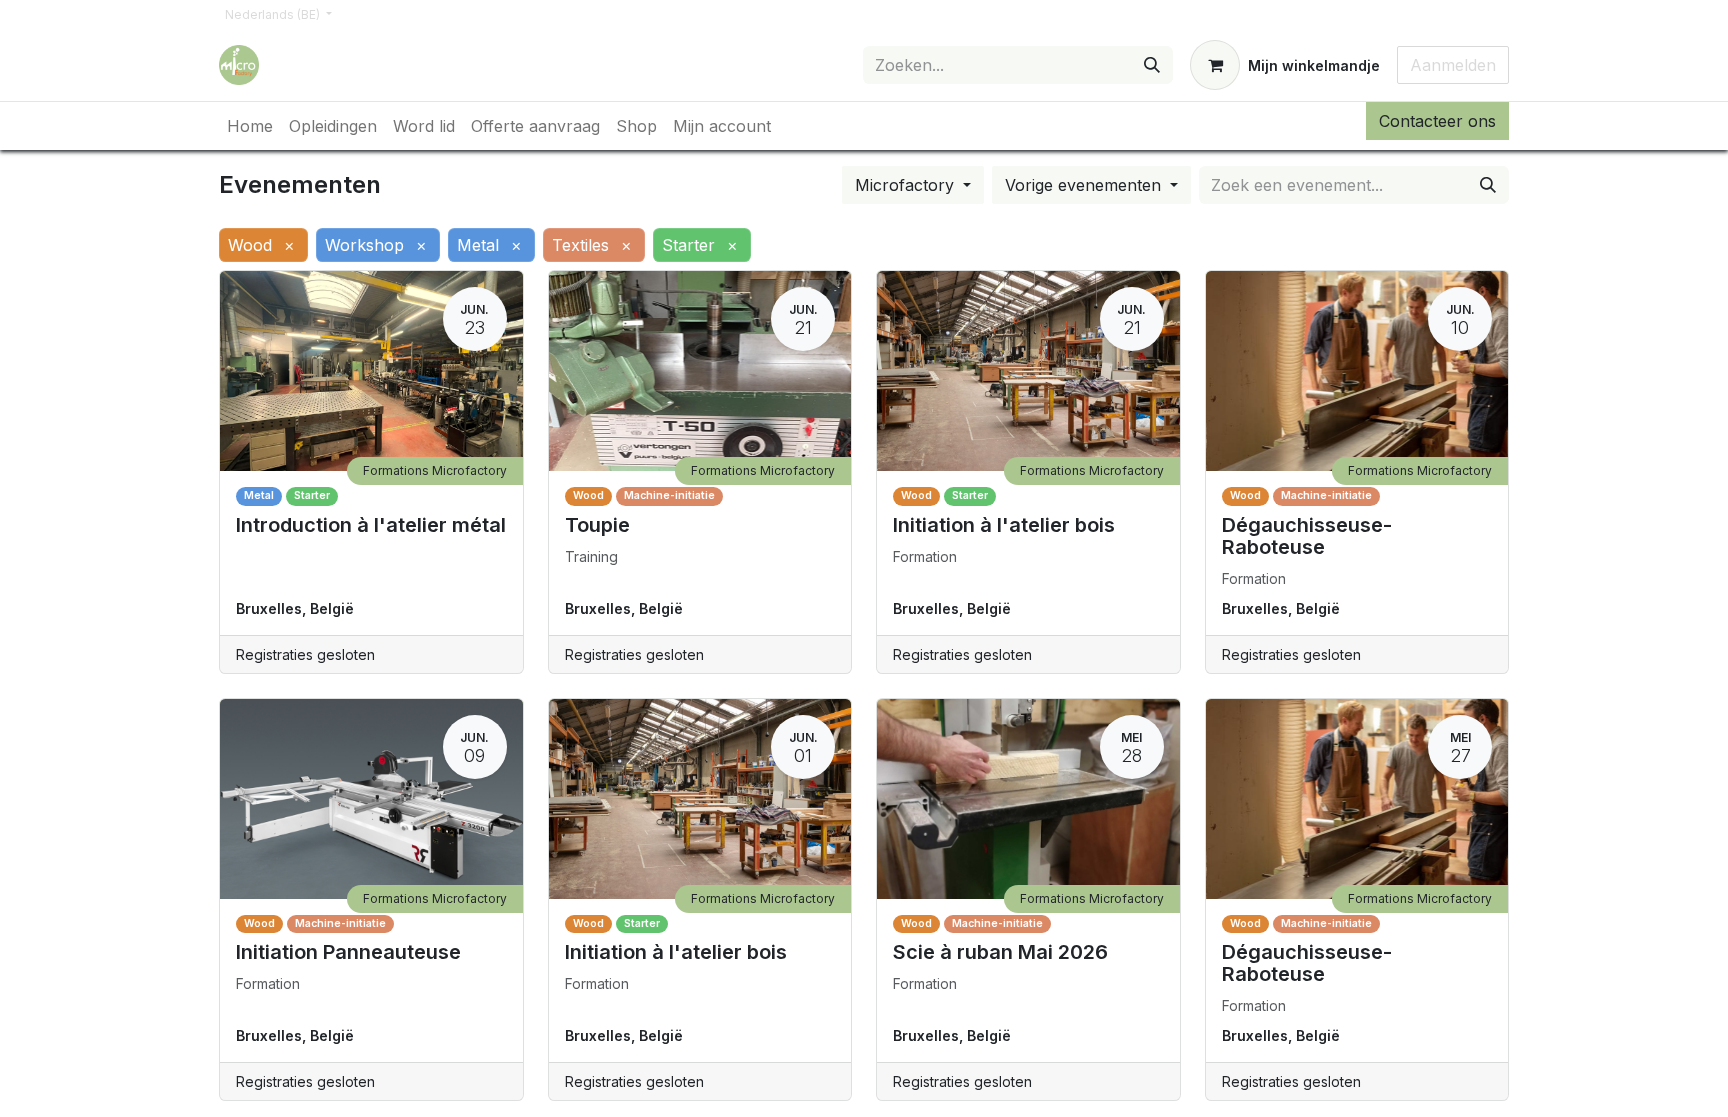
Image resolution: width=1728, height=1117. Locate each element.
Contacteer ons (1437, 121)
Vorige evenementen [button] (1085, 185)
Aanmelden (1453, 65)
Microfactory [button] (907, 185)
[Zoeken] (1152, 65)
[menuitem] (250, 126)
